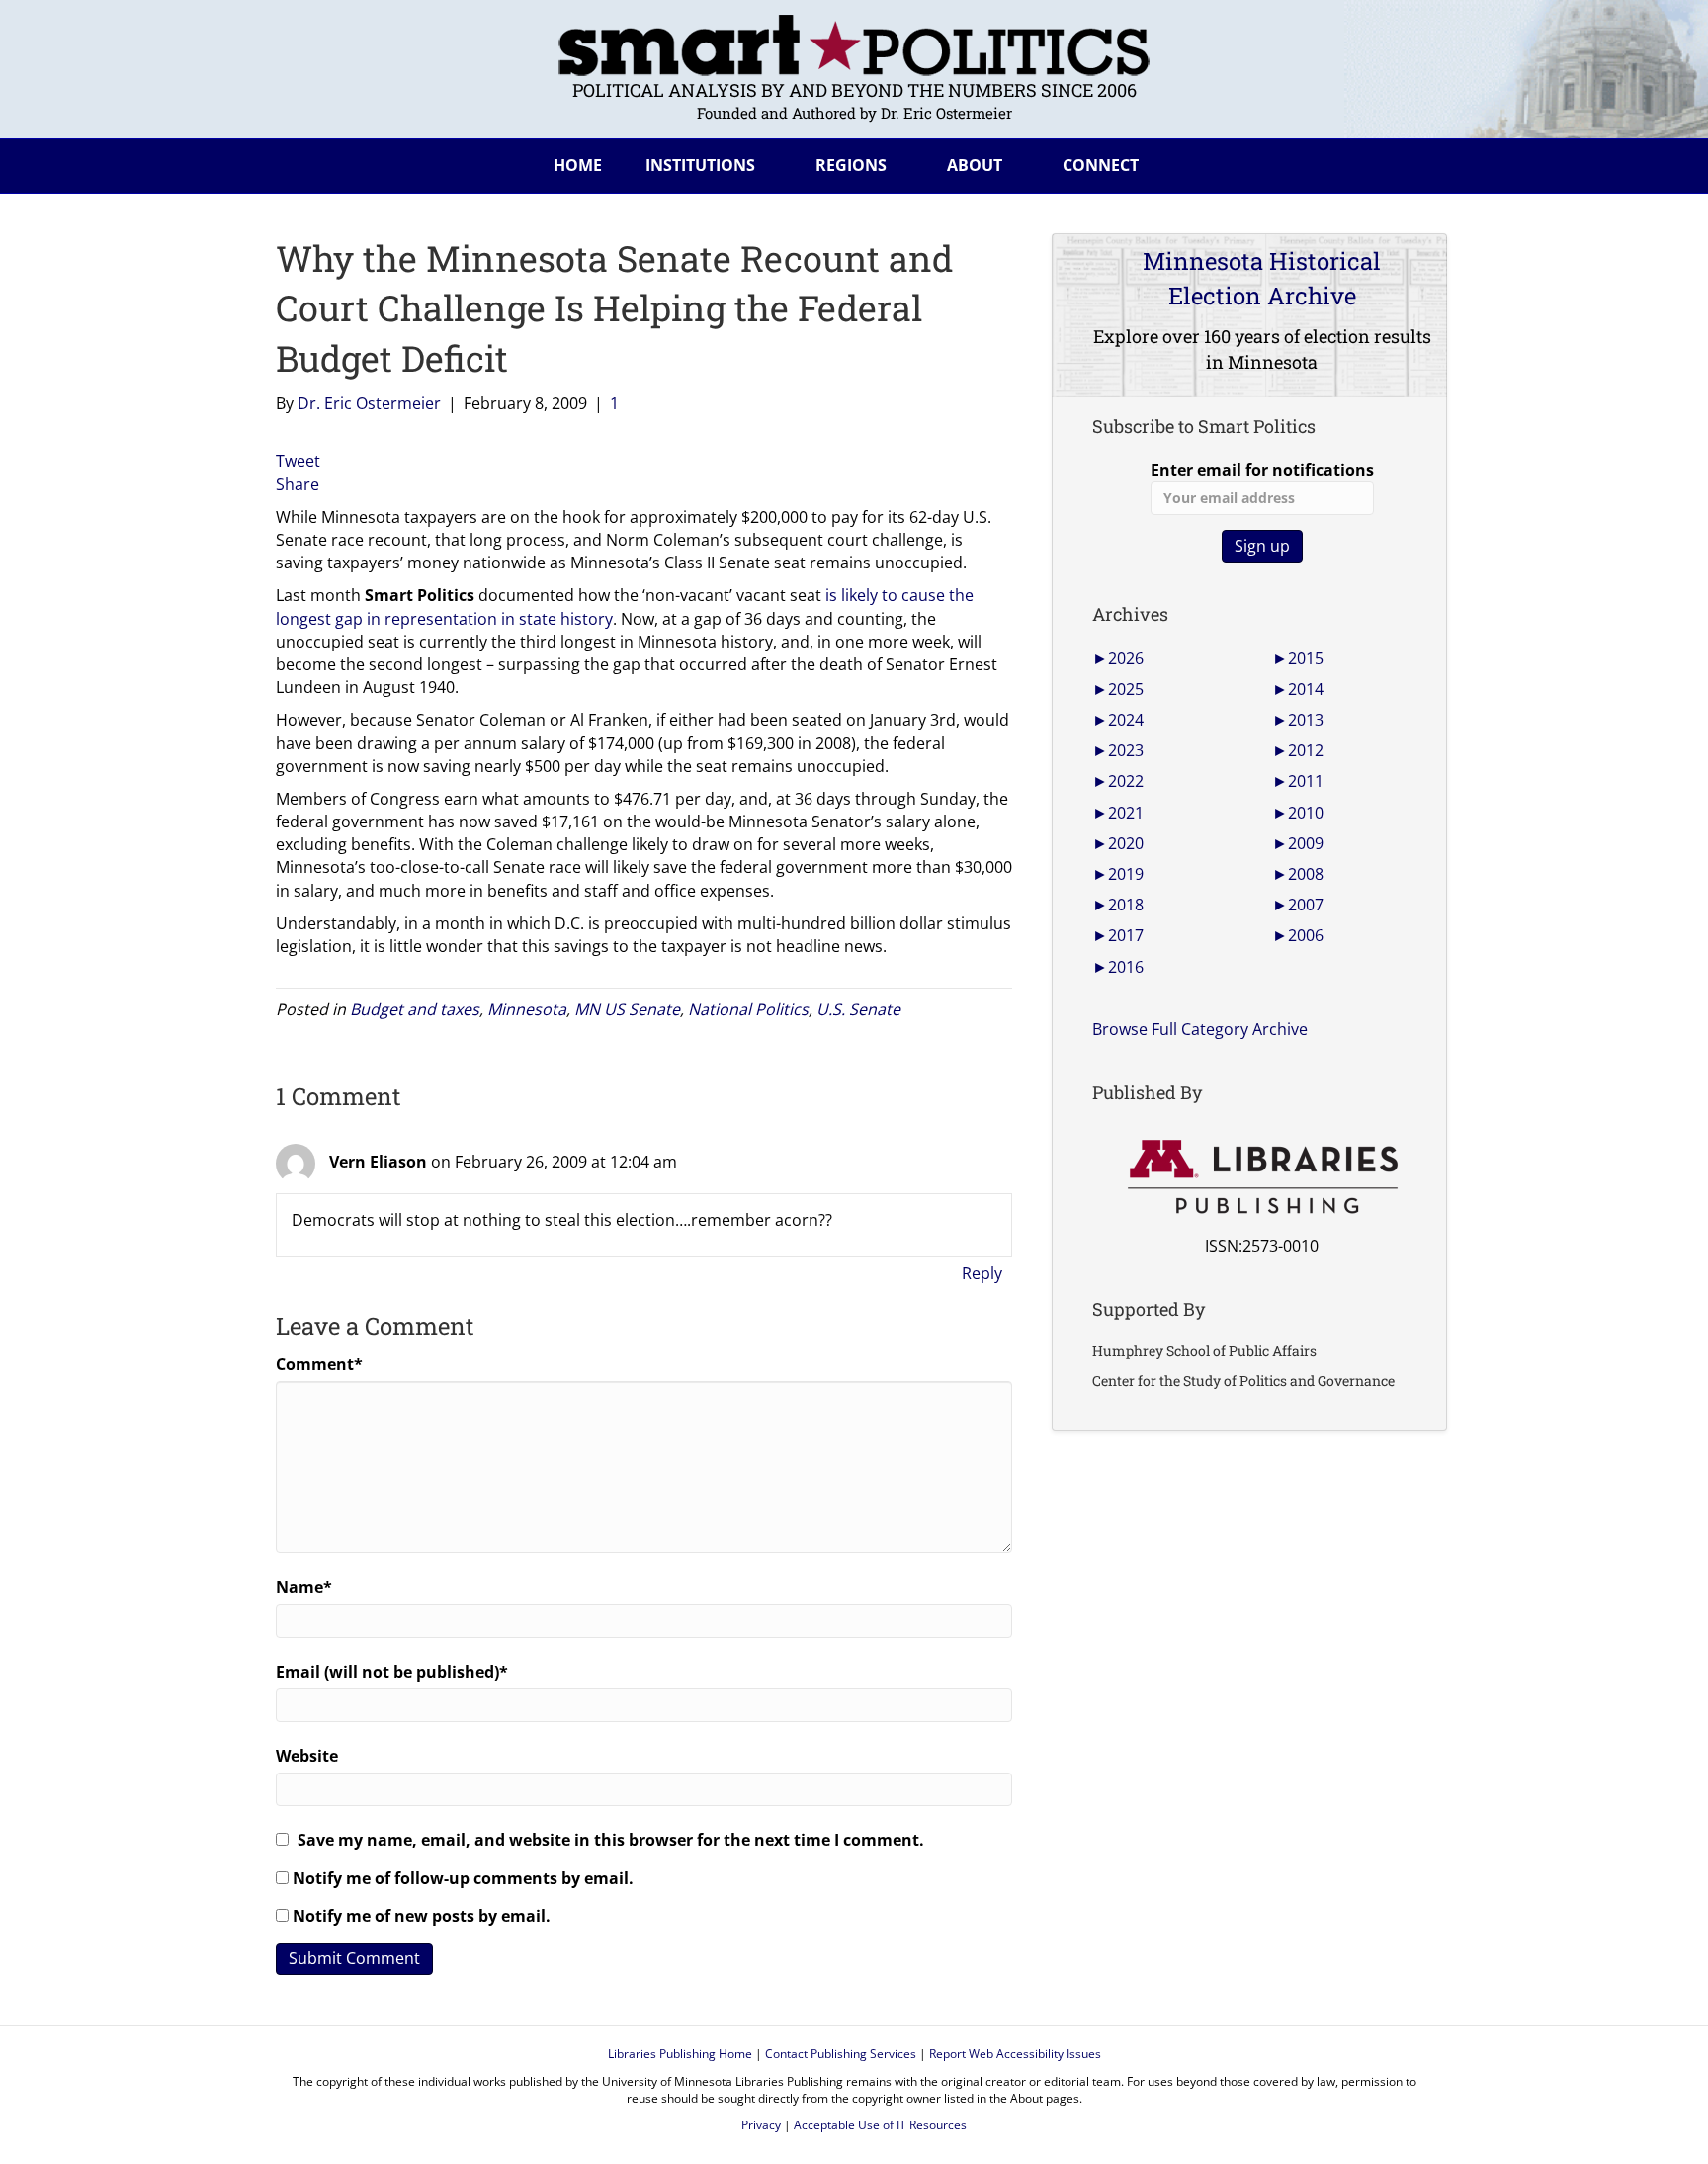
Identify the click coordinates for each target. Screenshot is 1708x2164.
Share (298, 484)
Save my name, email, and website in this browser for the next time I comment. (611, 1840)
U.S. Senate (858, 1009)
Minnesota (527, 1009)
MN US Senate (627, 1009)
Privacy (761, 2125)
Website (307, 1756)
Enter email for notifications (1262, 470)
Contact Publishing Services (841, 2054)
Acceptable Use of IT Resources (880, 2125)
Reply (982, 1273)
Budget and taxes (415, 1009)
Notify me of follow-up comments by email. (463, 1878)
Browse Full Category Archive (1200, 1029)
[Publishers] (1262, 1177)
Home (578, 165)
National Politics (748, 1009)
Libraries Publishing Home (680, 2054)
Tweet (298, 461)
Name (304, 1587)
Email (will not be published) (392, 1672)
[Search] (1416, 162)
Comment (319, 1364)
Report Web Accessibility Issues (1015, 2054)
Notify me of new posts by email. (422, 1916)
